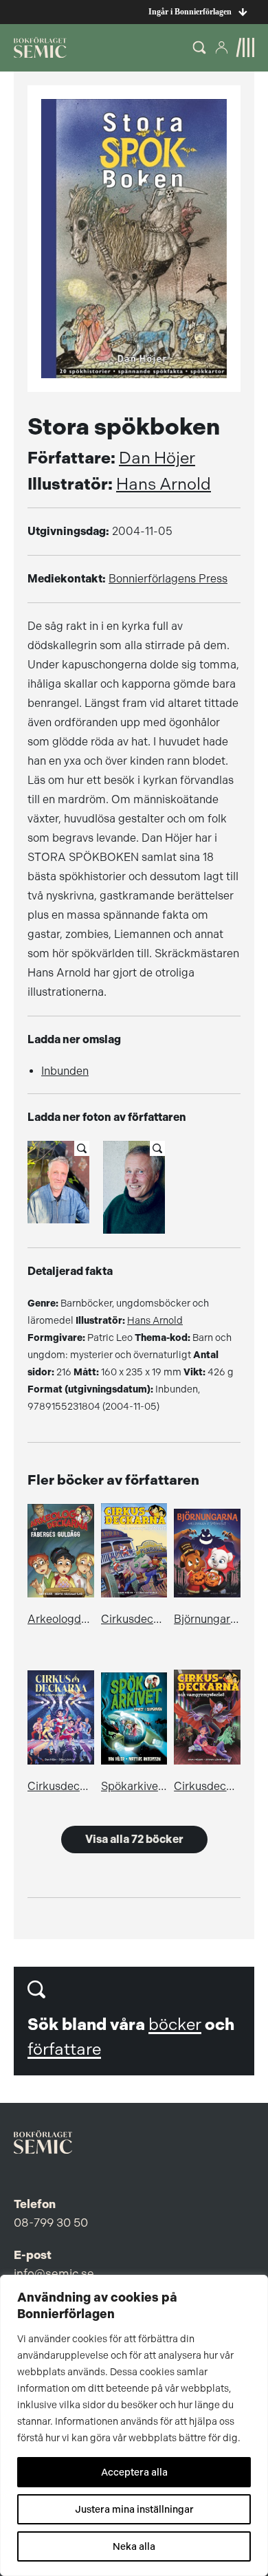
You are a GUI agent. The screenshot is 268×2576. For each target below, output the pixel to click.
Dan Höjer (157, 458)
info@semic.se (54, 2273)
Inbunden (65, 1071)
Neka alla (134, 2546)
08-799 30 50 (51, 2223)
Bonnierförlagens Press (168, 579)
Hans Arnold (164, 484)
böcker (175, 2024)
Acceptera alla (134, 2472)
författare (64, 2049)
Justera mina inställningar (134, 2509)
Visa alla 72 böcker (134, 1839)
